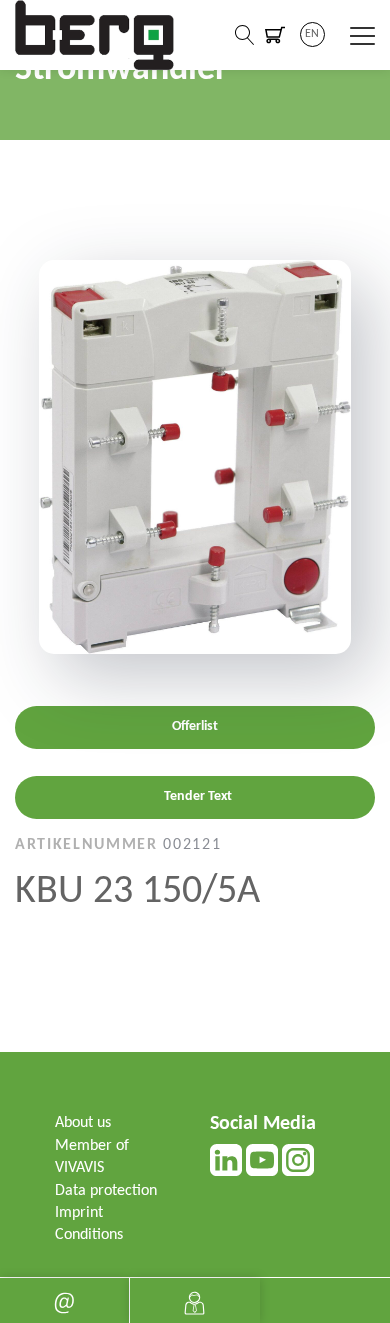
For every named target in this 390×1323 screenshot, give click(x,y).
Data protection (106, 1191)
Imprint (79, 1213)
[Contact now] (64, 1300)
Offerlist (195, 726)
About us (83, 1123)
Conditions (89, 1235)
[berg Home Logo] (95, 35)
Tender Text (198, 796)
